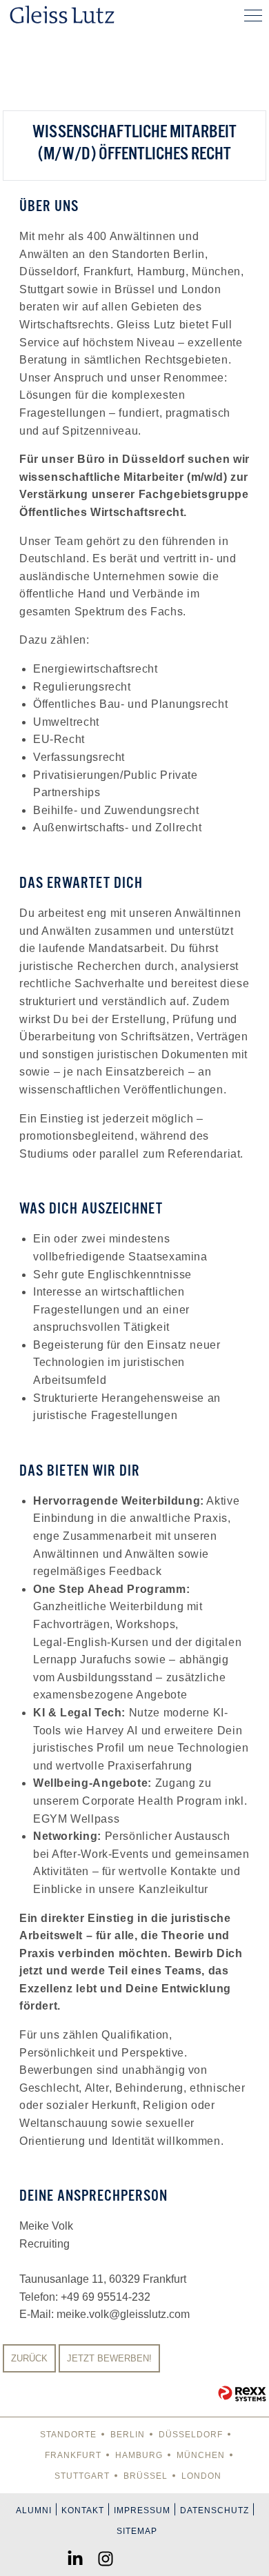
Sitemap (137, 2531)
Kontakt (83, 2510)
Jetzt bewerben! (109, 2358)
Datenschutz (215, 2510)
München (201, 2455)
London (201, 2476)
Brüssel (146, 2476)
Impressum (142, 2510)
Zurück (29, 2358)
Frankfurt (73, 2455)
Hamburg (139, 2455)
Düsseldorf (191, 2435)
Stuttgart (82, 2476)
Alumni (34, 2510)
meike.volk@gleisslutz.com (123, 2314)
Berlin (128, 2435)
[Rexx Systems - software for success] (242, 2394)
